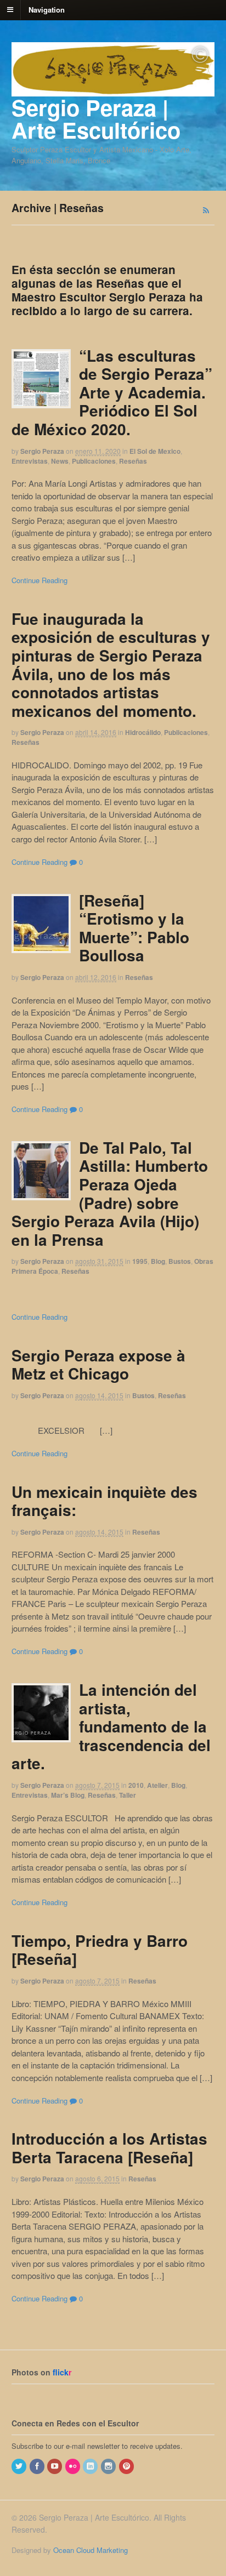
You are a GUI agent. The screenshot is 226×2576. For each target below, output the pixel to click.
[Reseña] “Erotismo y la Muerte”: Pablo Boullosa (134, 928)
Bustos (180, 1261)
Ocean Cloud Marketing (91, 2550)
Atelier (157, 1785)
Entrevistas (30, 461)
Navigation (47, 9)
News (60, 461)
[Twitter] (20, 2466)
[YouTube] (55, 2466)
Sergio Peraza (42, 451)
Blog (158, 1261)
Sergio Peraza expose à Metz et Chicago (98, 1364)
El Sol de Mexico (155, 451)
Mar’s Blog (68, 1795)
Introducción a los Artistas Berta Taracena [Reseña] (109, 2148)
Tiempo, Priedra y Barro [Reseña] (100, 1950)
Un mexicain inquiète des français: (104, 1501)
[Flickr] (74, 2466)
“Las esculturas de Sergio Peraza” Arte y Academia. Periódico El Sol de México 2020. (112, 392)
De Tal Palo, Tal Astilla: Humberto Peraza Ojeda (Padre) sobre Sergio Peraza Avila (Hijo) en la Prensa (110, 1193)
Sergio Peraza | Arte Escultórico (96, 118)
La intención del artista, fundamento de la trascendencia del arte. (111, 1726)
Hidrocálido (143, 732)
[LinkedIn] (91, 2466)
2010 (136, 1785)
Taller (128, 1795)
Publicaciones (94, 461)
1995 (140, 1261)
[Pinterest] (127, 2466)
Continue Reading (39, 580)
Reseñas (133, 461)
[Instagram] (109, 2466)
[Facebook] (38, 2466)
